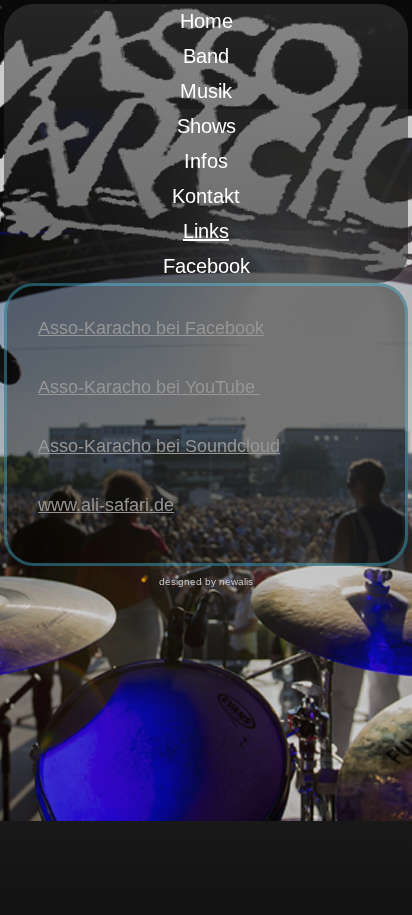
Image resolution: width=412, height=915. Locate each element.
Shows (206, 126)
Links (206, 231)
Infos (206, 161)
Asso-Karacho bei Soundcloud (159, 446)
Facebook (206, 266)
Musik (206, 91)
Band (206, 56)
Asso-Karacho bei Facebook (151, 328)
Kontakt (206, 196)
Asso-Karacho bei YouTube (149, 387)
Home (206, 21)
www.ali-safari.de (106, 505)
